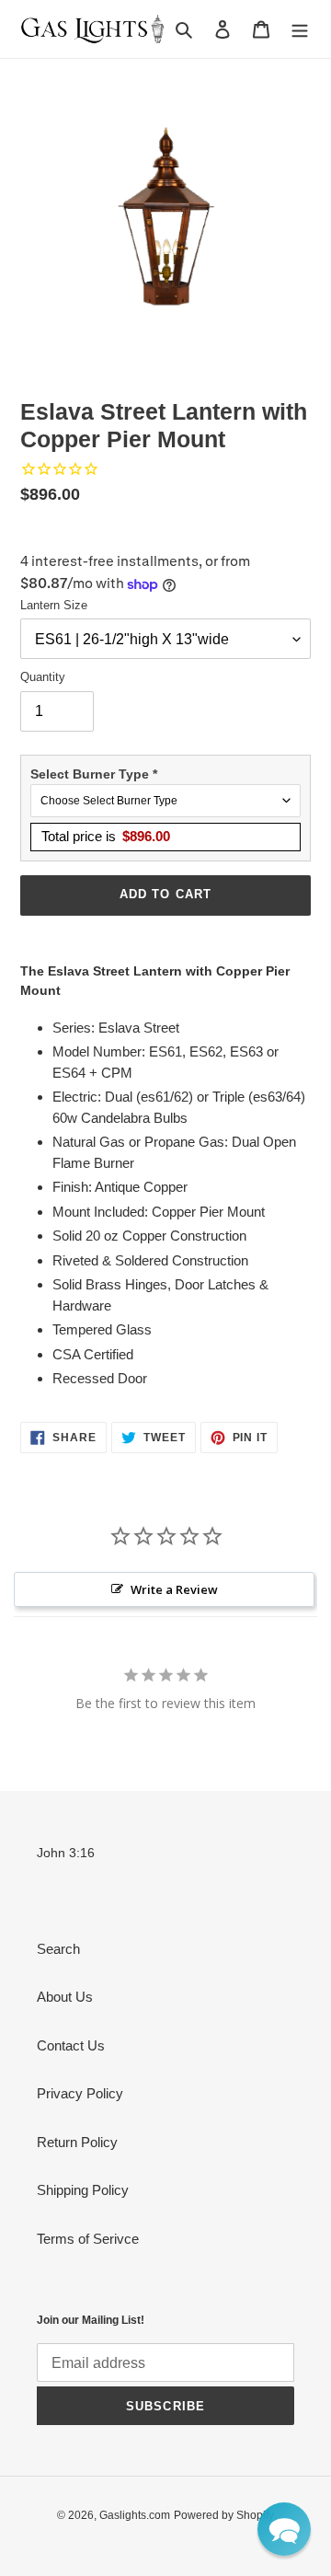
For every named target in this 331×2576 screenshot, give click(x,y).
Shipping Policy (83, 2190)
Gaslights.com (135, 2515)
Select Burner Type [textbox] (94, 774)
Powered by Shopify (224, 2515)
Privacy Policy (80, 2093)
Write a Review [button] (174, 1589)
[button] (284, 2529)
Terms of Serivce (88, 2239)
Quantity (43, 677)
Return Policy (77, 2142)
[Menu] (300, 29)
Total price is (106, 836)
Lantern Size (54, 605)
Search (58, 1949)
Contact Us (71, 2045)
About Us (65, 1997)
